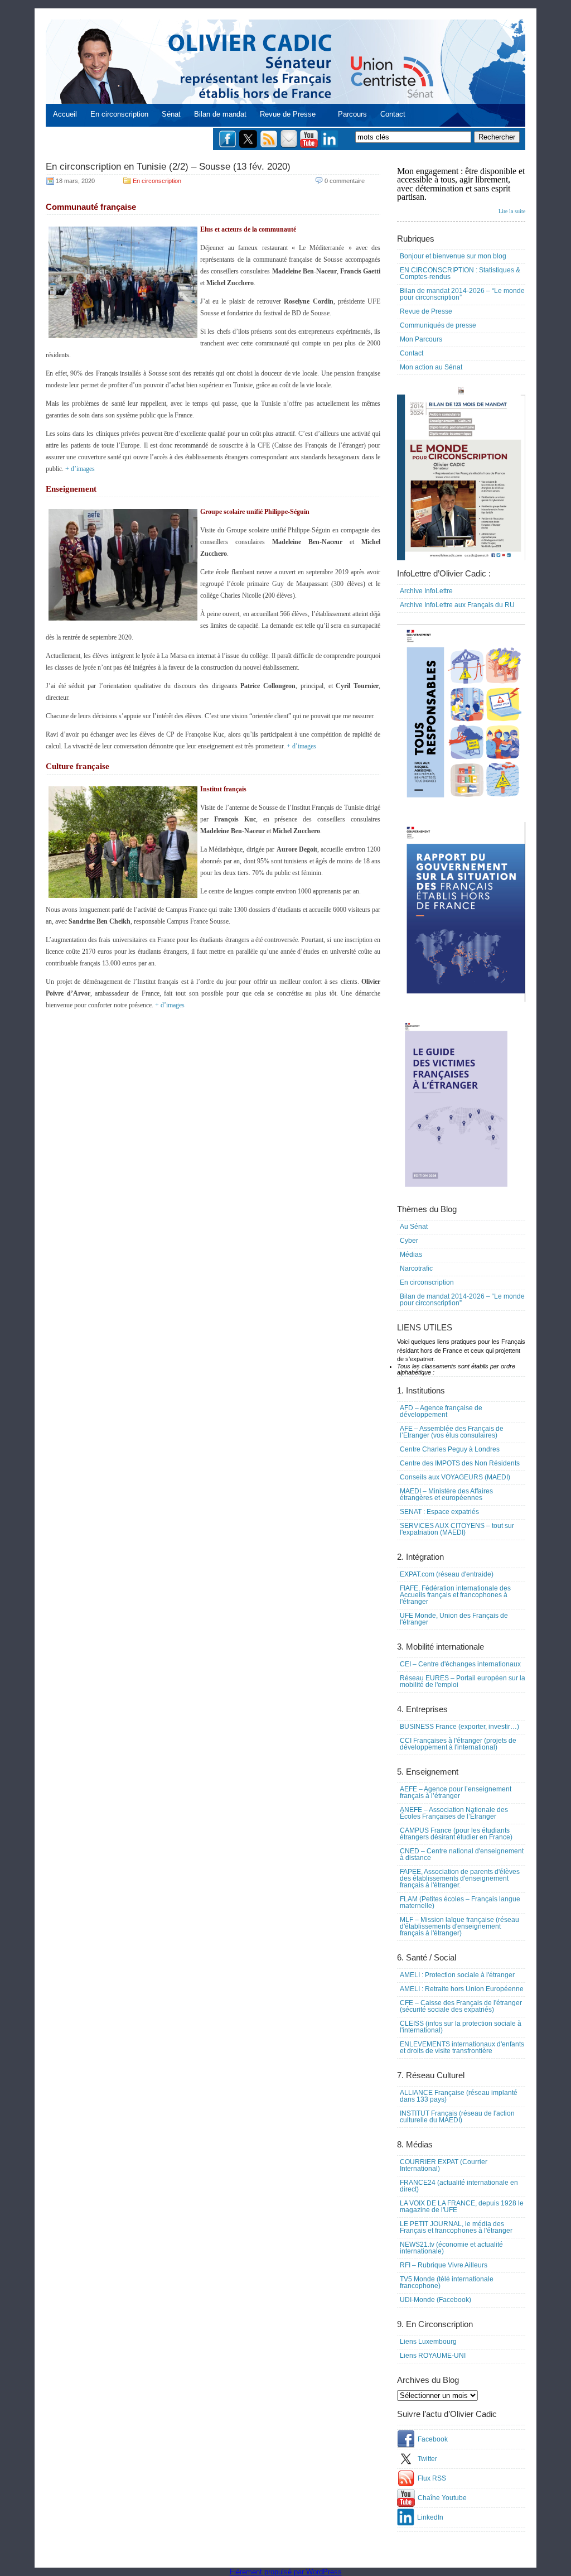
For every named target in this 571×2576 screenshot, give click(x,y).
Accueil (65, 114)
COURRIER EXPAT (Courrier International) (444, 2165)
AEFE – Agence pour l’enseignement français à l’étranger (456, 1792)
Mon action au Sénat (431, 367)
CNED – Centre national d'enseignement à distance (462, 1854)
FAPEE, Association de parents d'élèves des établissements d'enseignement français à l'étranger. (460, 1878)
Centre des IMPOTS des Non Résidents (460, 1463)
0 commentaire (345, 181)
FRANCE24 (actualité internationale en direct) (459, 2186)
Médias (411, 1255)
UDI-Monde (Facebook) (435, 2300)
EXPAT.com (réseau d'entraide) (447, 1574)
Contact (393, 114)
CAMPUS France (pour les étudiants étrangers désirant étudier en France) (456, 1834)
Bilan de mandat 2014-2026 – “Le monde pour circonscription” (462, 294)
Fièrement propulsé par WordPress (286, 2572)
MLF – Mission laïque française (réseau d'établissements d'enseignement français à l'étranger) (459, 1926)
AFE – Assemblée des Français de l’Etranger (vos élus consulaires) (452, 1432)
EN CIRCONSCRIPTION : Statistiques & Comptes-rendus (460, 273)
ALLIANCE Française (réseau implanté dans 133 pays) (459, 2096)
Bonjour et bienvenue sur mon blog (453, 256)
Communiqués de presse (438, 325)
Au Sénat (414, 1227)
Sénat (171, 114)
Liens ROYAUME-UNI (433, 2356)
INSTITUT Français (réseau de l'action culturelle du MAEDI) (457, 2117)
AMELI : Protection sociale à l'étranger (457, 1975)
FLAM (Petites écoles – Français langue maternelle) (460, 1902)
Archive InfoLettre (426, 591)
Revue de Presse (288, 114)
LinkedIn (430, 2517)
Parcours (352, 114)
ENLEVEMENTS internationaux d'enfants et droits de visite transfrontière (462, 2048)
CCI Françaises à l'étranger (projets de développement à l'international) (458, 1744)
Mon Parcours (421, 339)
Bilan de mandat (220, 114)
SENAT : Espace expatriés (439, 1512)
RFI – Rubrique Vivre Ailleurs (444, 2265)
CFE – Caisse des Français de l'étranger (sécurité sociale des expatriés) (461, 2006)
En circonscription (119, 114)
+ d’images (80, 469)
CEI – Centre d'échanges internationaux (460, 1664)
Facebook (433, 2439)
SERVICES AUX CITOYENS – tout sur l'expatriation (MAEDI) (457, 1529)
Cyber (409, 1241)
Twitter (427, 2459)
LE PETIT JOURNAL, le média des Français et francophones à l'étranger (456, 2227)
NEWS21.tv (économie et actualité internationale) (451, 2248)
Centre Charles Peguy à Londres (450, 1449)
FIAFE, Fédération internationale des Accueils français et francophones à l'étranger (455, 1595)
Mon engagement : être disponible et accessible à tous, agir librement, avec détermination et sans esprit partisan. (461, 190)
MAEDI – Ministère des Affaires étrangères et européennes (446, 1494)
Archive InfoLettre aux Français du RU (457, 605)
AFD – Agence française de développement (441, 1411)
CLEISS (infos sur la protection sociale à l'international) (461, 2027)
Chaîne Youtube (442, 2498)
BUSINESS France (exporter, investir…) (459, 1727)
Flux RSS (432, 2478)
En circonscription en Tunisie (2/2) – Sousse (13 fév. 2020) (168, 167)
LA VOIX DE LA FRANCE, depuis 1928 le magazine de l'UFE (462, 2207)
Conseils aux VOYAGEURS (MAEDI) (455, 1477)
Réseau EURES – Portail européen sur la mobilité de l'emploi (463, 1681)
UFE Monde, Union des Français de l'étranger (454, 1619)
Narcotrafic (416, 1268)
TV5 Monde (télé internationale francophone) (447, 2282)
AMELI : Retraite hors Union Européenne (462, 1989)
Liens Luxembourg (428, 2342)
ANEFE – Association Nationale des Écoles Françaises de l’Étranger (454, 1813)
